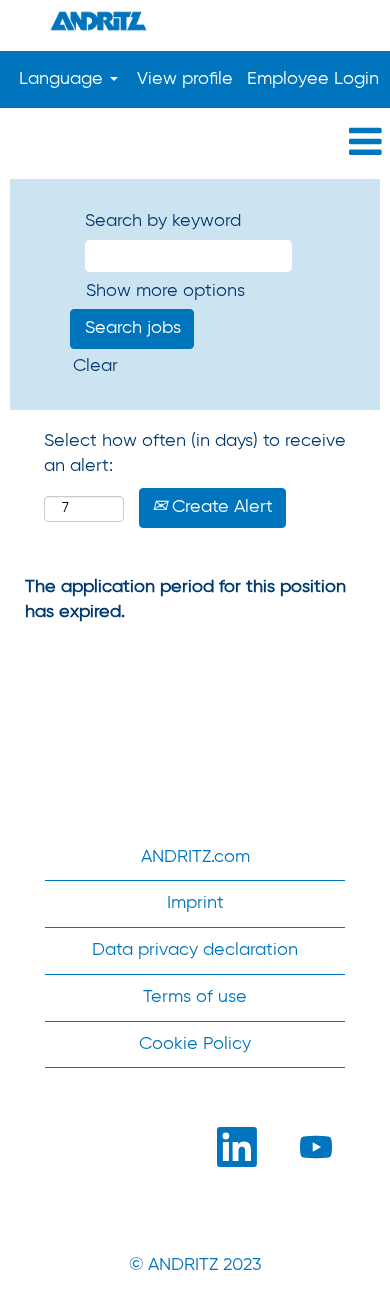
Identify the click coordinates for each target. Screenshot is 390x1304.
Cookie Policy (195, 1044)
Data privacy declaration (195, 950)
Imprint (195, 903)
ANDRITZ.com (195, 857)
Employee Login (313, 79)
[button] (195, 143)
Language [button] (63, 79)
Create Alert (220, 507)
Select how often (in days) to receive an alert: (195, 454)
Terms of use (195, 997)
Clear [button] (95, 366)
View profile (185, 79)
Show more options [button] (165, 291)
